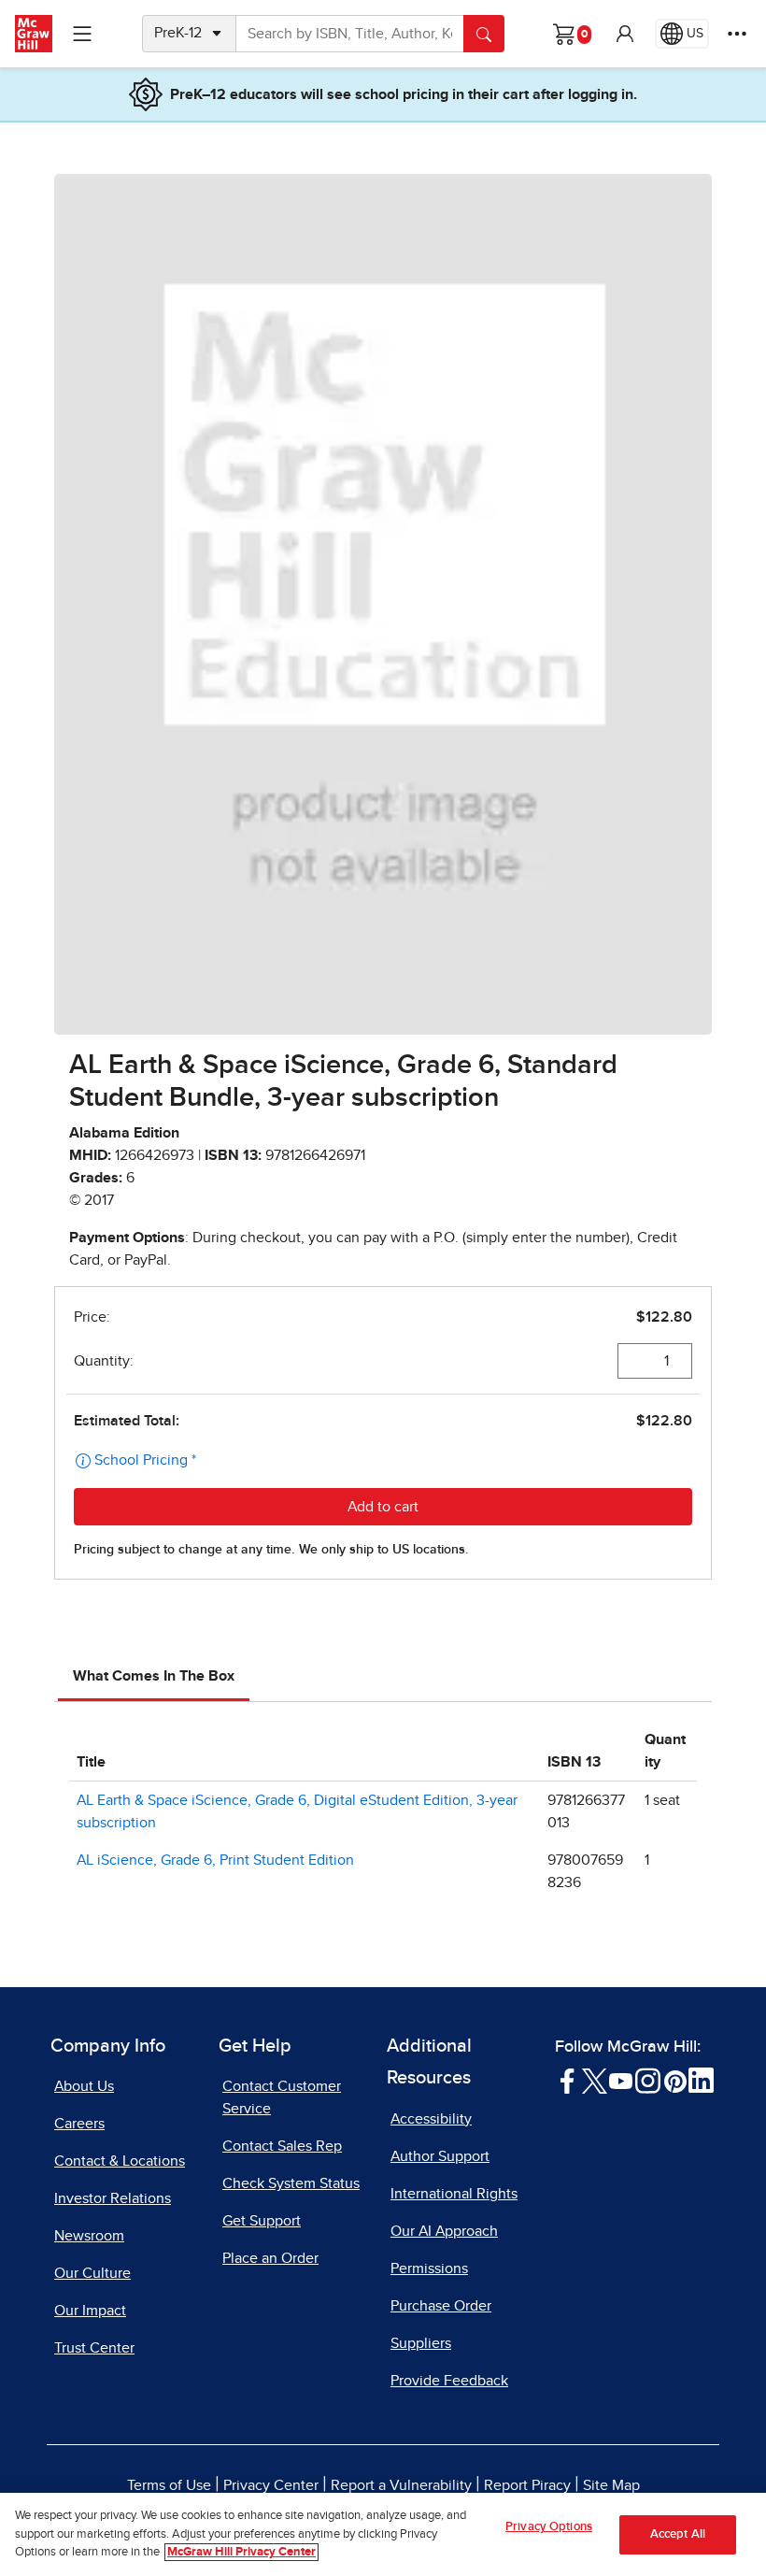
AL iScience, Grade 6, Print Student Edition (215, 1860)
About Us (84, 2086)
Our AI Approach (444, 2231)
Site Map (611, 2485)
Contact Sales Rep (282, 2146)
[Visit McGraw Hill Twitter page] (595, 2080)
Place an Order (270, 2258)
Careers (79, 2124)
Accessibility (431, 2119)
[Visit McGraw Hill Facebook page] (567, 2080)
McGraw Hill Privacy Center (241, 2552)
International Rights (454, 2194)
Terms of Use (169, 2485)
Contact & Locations (120, 2161)
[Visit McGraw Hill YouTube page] (621, 2080)
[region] (383, 2534)
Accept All (678, 2534)
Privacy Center (271, 2485)
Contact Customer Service (282, 2097)
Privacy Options (549, 2527)
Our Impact (90, 2311)
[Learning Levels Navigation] (82, 34)
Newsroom (89, 2236)
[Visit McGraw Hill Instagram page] (648, 2080)
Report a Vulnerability (401, 2485)
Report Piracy (527, 2485)
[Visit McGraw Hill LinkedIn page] (701, 2080)
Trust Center (94, 2348)
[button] (625, 34)
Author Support (440, 2156)
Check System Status (291, 2183)
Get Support (262, 2221)
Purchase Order (441, 2306)
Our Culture (92, 2273)
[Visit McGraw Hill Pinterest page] (675, 2080)
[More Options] (737, 34)
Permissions (429, 2268)
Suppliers (421, 2343)
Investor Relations (113, 2198)
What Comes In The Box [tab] (154, 1676)
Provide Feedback (449, 2381)
